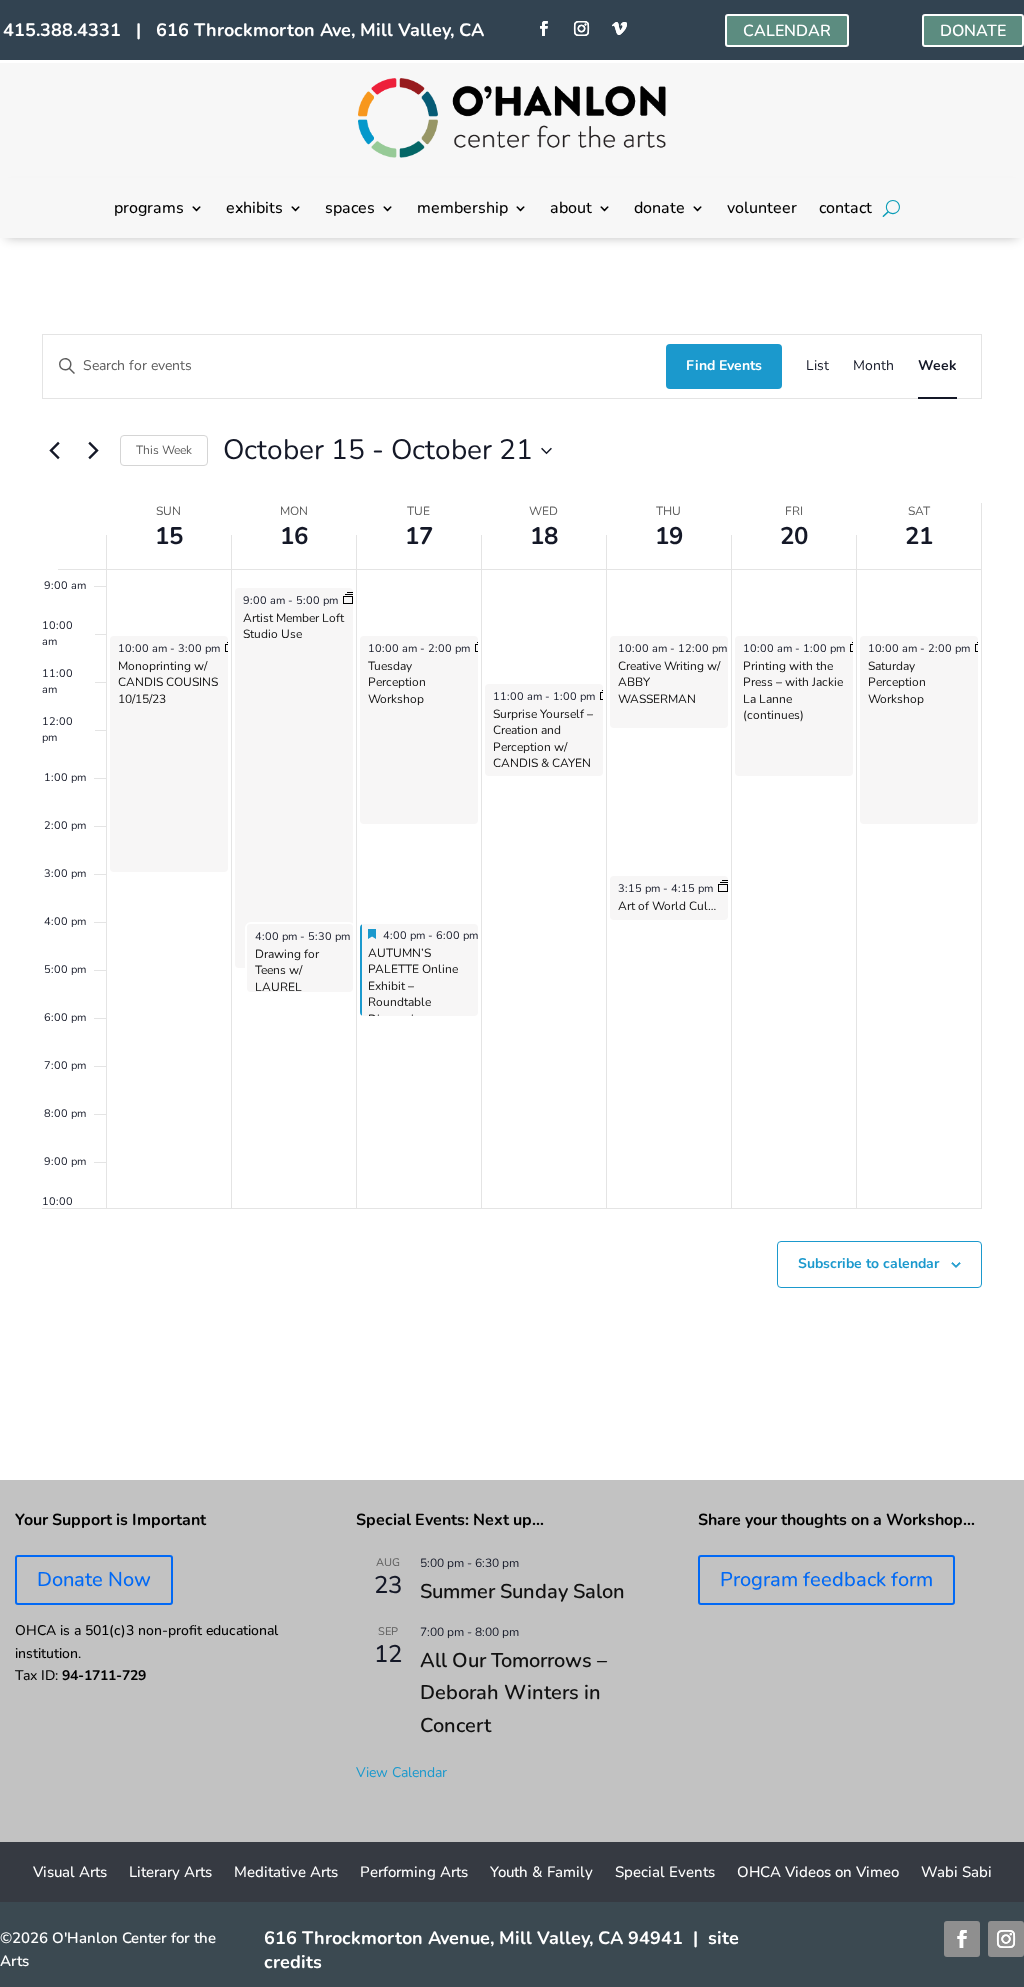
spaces (350, 210)
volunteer (762, 210)
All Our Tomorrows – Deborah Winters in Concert (513, 1693)
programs (149, 210)
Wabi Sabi (956, 1873)
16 (294, 536)
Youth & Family (541, 1873)
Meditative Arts (286, 1873)
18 (544, 536)
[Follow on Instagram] (582, 29)
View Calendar (401, 1772)
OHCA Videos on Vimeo (818, 1873)
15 (169, 536)
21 (919, 536)
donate (659, 210)
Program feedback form (826, 1579)
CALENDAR (787, 31)
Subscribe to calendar (868, 1263)
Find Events (724, 365)
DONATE (973, 31)
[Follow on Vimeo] (620, 29)
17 (419, 536)
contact (845, 210)
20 (794, 536)
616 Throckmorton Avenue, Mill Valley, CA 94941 (473, 1938)
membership (462, 210)
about (571, 210)
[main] (512, 859)
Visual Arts (70, 1873)
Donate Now (94, 1579)
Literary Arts (170, 1873)
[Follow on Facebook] (544, 29)
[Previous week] (54, 451)
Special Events (665, 1873)
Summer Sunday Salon (522, 1591)
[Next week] (93, 451)
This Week (164, 450)
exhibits (254, 210)
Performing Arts (414, 1873)
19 (669, 536)
